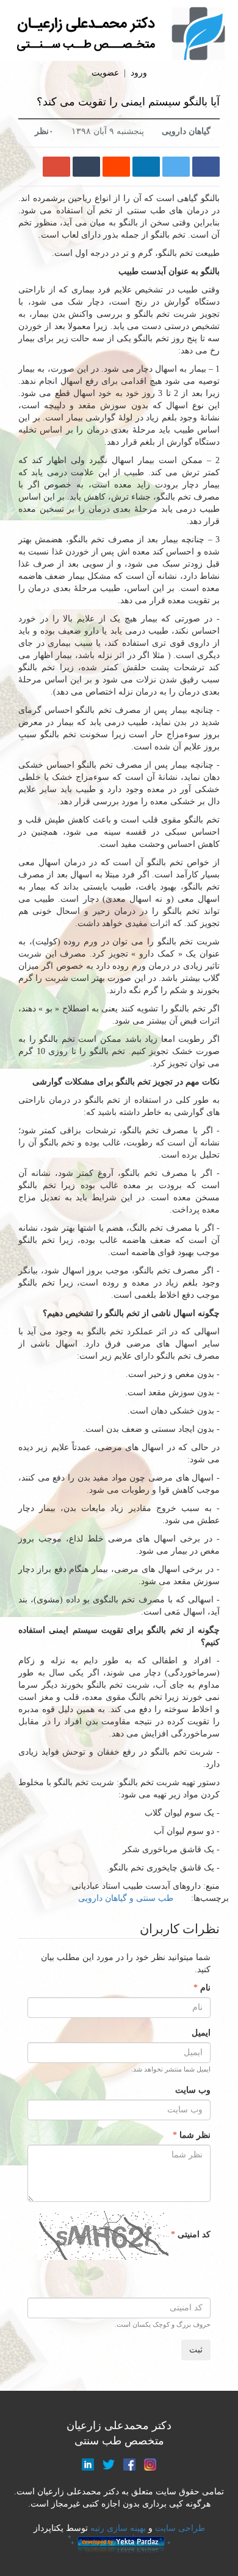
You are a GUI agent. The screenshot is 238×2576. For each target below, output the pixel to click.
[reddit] (116, 167)
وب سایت (193, 2090)
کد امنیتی (193, 2235)
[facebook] (206, 167)
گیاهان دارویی (186, 131)
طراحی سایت (180, 2528)
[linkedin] (146, 167)
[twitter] (176, 167)
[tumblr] (86, 167)
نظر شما (194, 2135)
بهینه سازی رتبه (117, 2528)
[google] (56, 167)
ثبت (196, 2350)
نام (204, 1988)
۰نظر (44, 131)
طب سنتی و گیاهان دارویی (126, 1898)
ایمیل (201, 2033)
